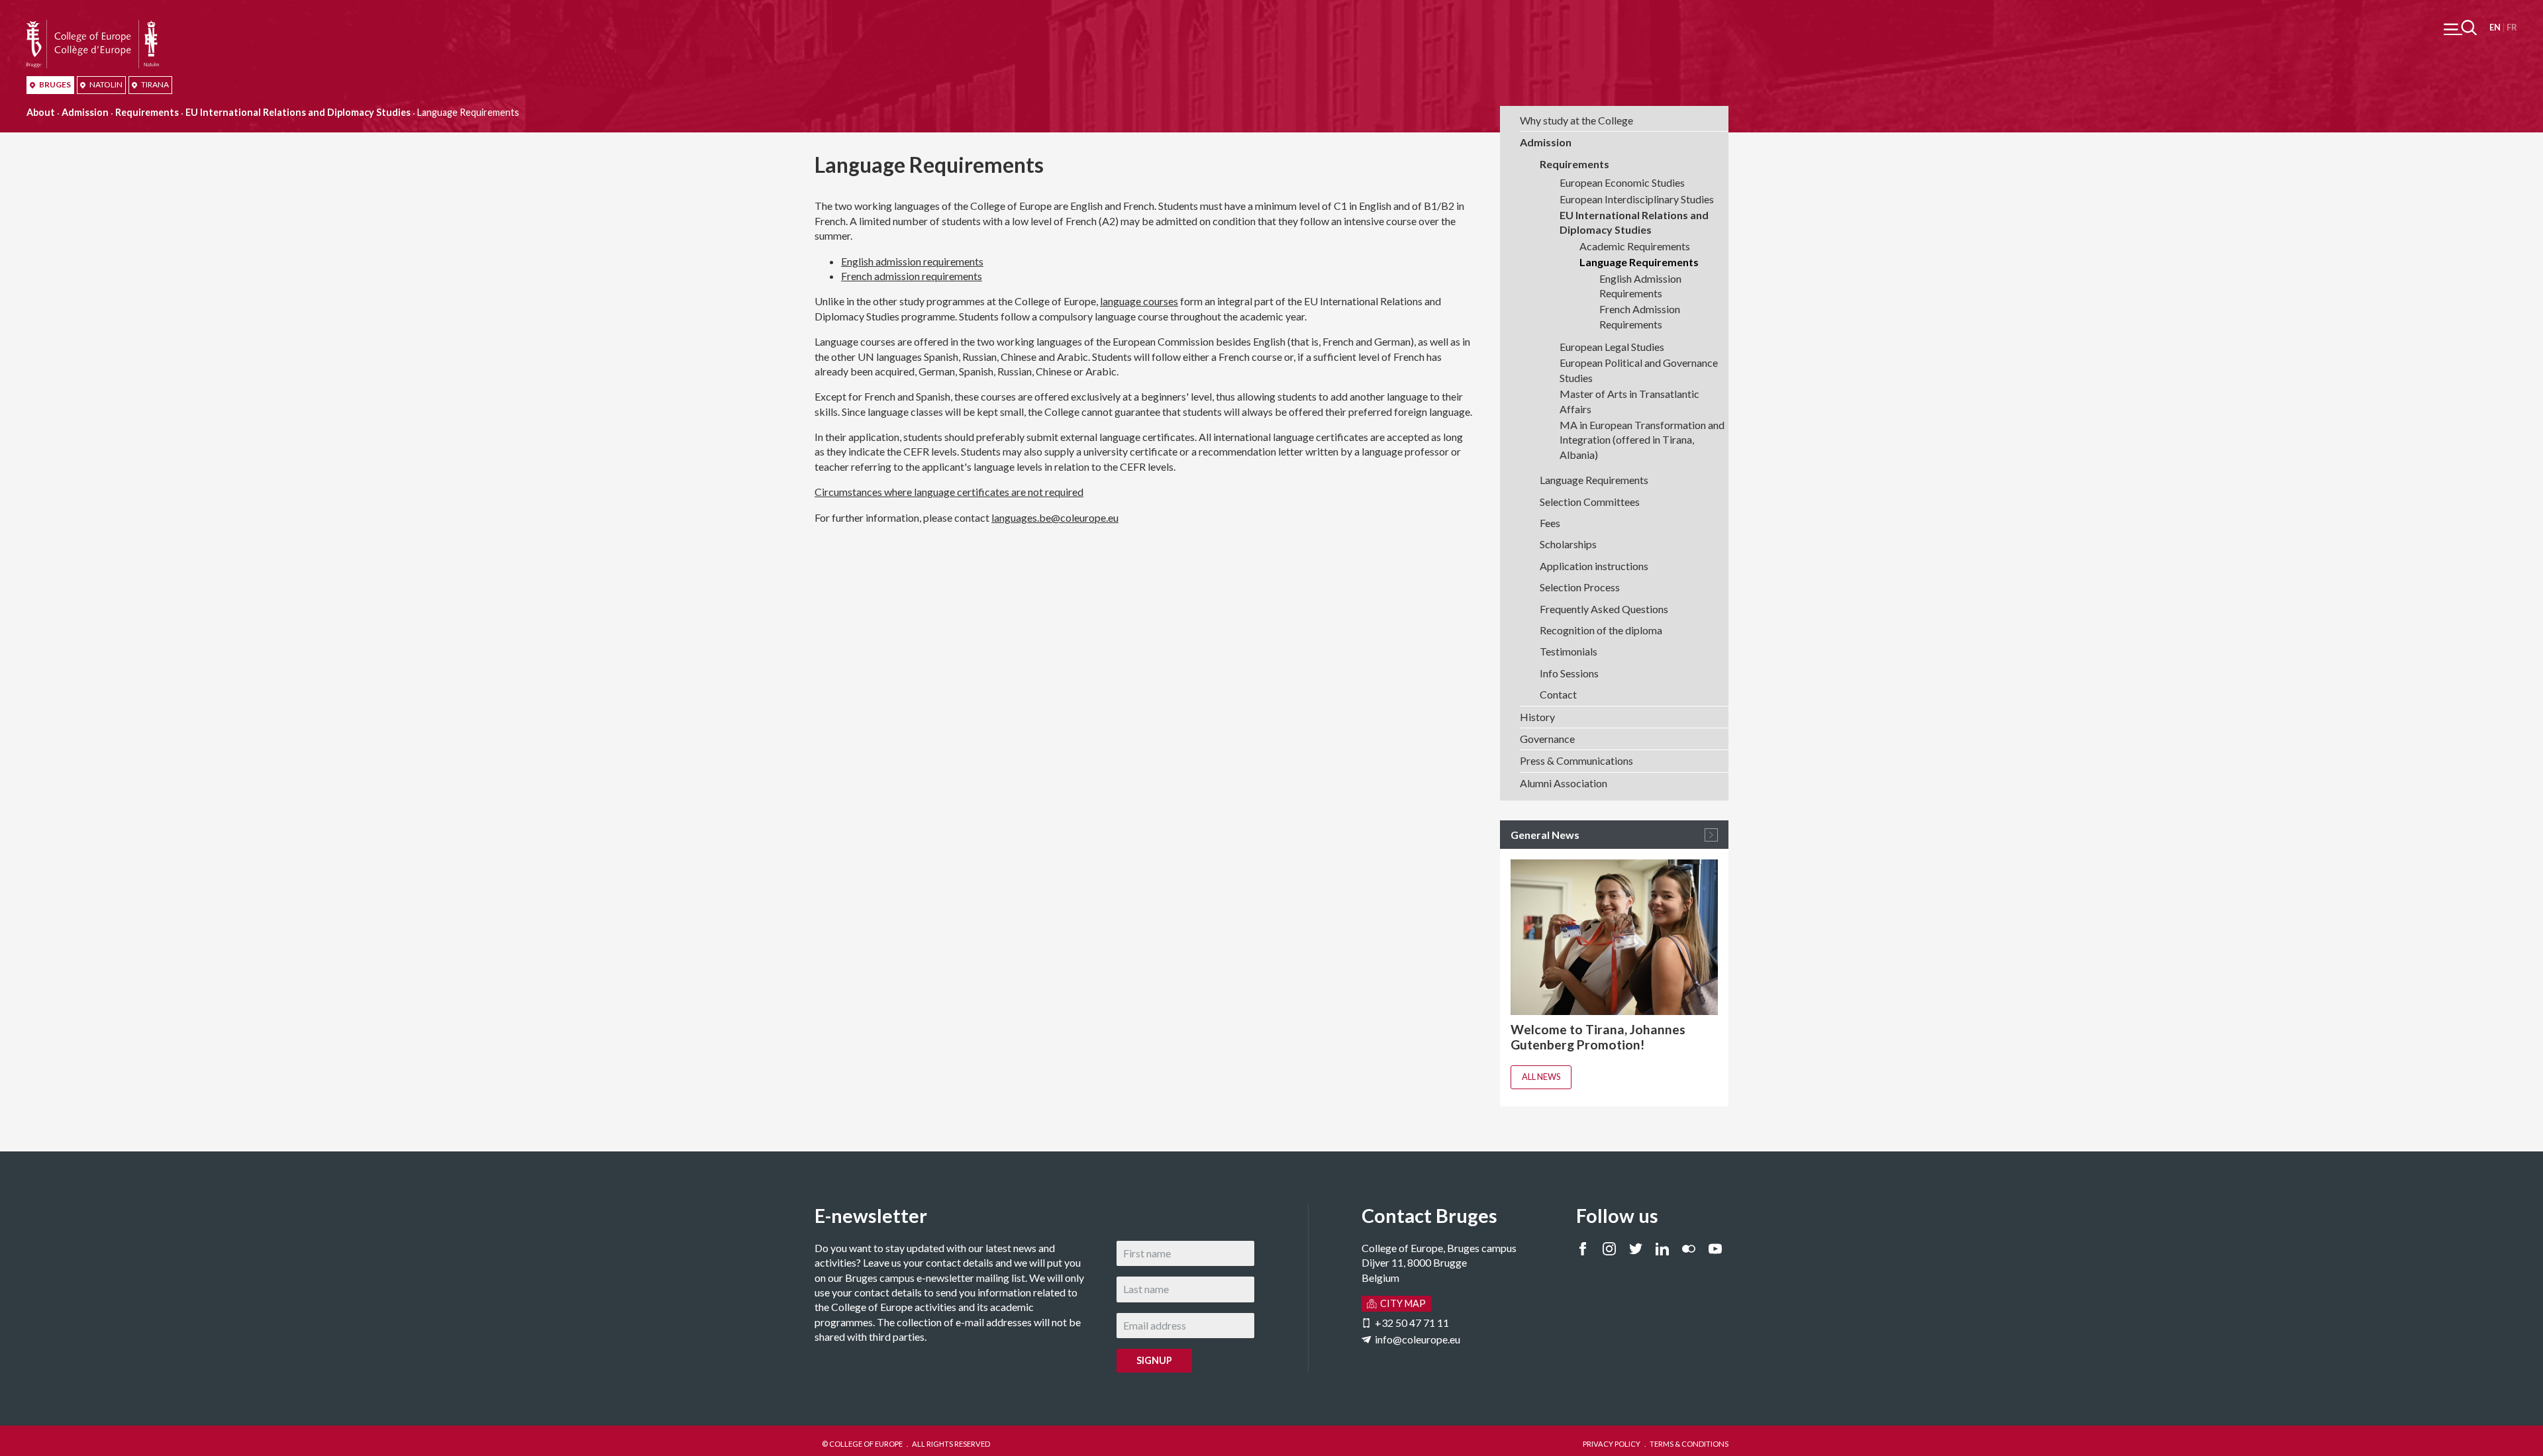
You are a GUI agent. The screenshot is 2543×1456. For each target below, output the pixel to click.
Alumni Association (1564, 783)
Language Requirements (1639, 262)
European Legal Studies (1612, 347)
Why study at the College (1576, 120)
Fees (1550, 523)
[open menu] (2460, 27)
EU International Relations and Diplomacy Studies (298, 112)
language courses (1139, 301)
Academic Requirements (1635, 246)
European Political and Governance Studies (1639, 370)
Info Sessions (1569, 673)
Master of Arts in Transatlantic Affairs (1629, 401)
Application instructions (1594, 566)
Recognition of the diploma (1601, 630)
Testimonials (1569, 651)
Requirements (147, 112)
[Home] (93, 27)
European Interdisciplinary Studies (1637, 199)
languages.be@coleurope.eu (1055, 517)
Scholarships (1568, 544)
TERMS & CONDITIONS (1689, 1444)
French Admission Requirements (1640, 316)
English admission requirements (912, 261)
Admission (85, 112)
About (41, 112)
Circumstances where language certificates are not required (949, 492)
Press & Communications (1576, 760)
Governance (1547, 739)
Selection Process (1580, 587)
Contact (1558, 694)
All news (1541, 1077)
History (1537, 717)
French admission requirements (912, 276)
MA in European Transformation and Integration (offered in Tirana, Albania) (1642, 440)
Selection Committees (1590, 502)
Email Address (487, 1248)
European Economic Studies (1622, 182)
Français (2512, 27)
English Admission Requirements (1640, 286)
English (2495, 27)
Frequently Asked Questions (1604, 609)
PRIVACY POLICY (1612, 1444)
